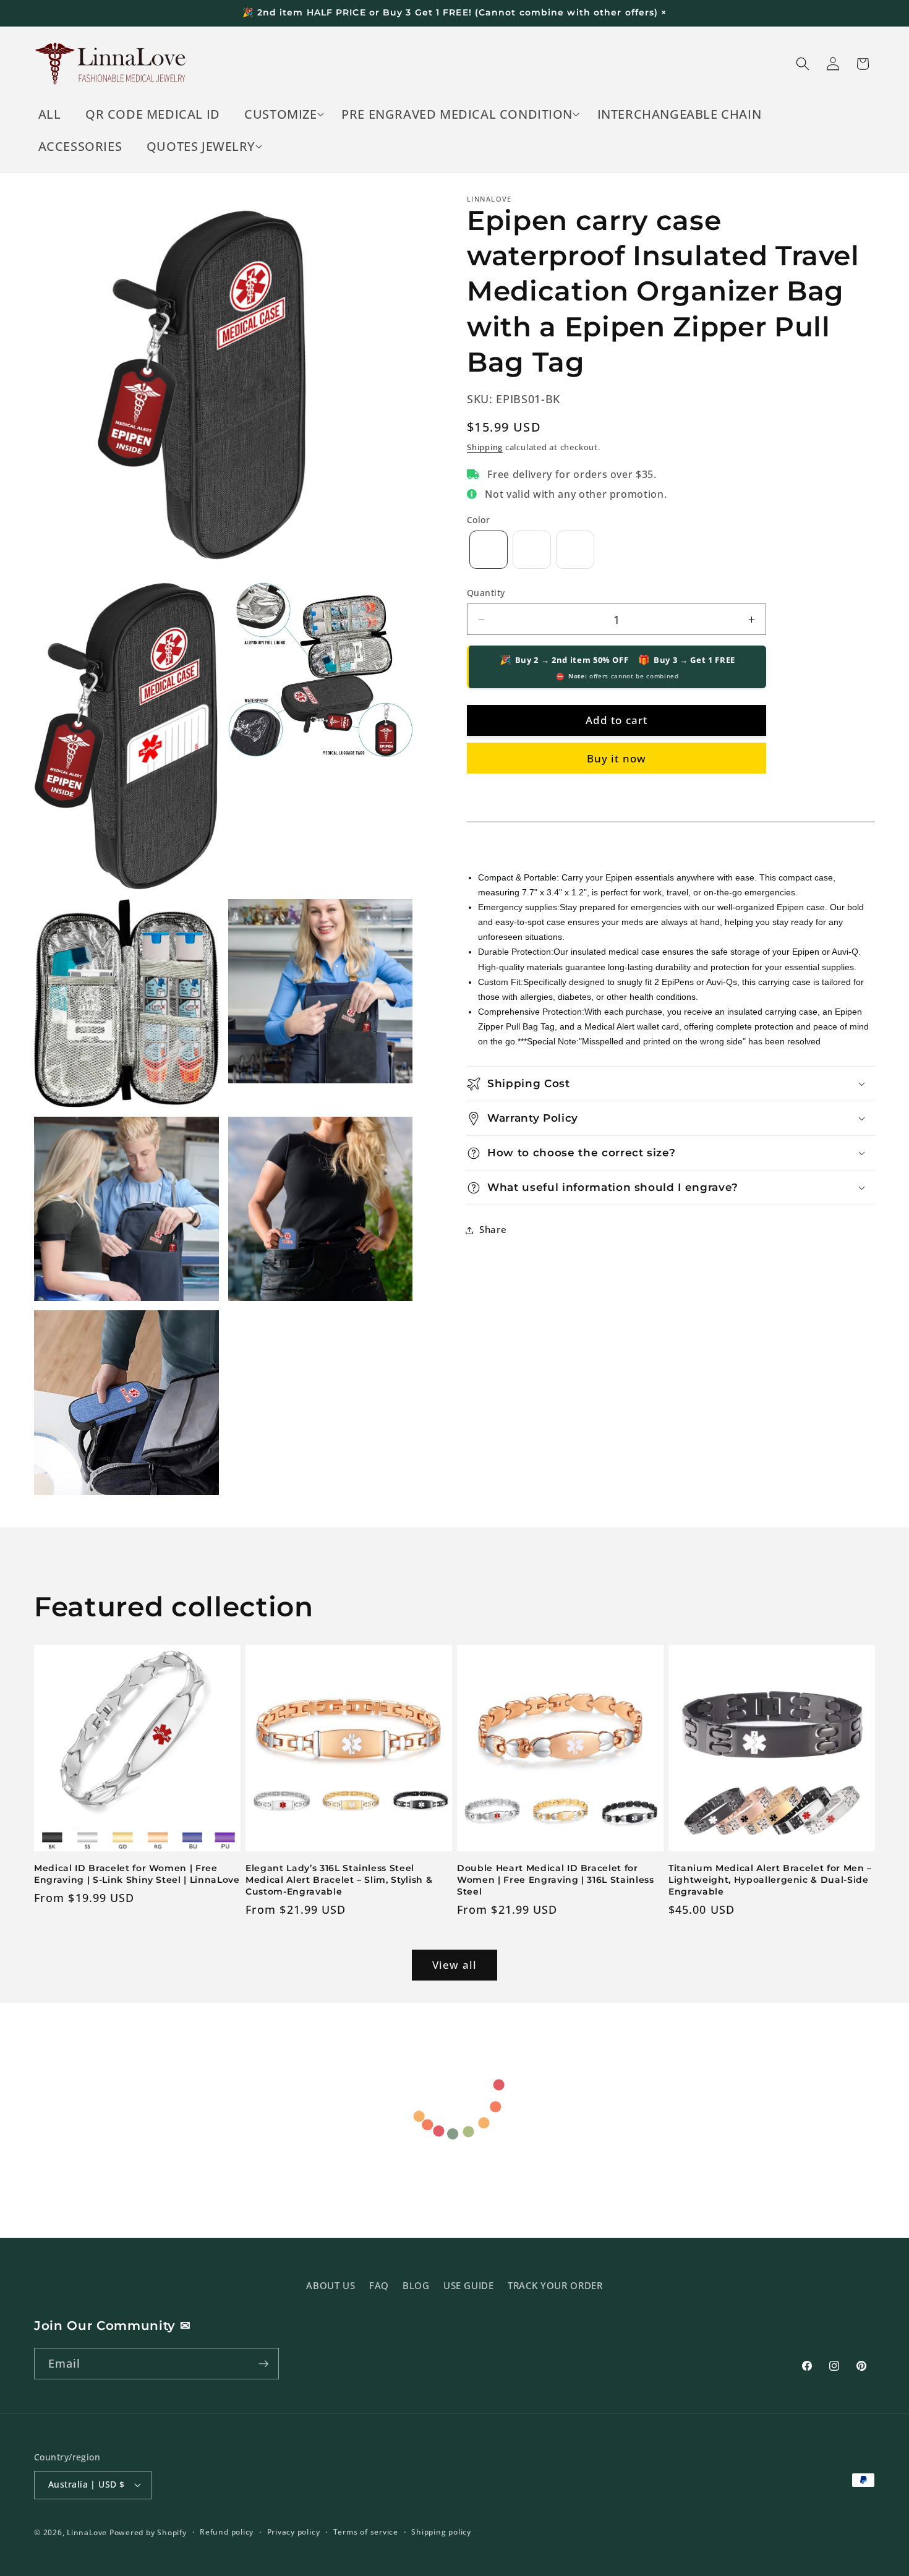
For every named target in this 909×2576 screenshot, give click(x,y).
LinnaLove (88, 2532)
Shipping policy (441, 2532)
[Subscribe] (263, 2364)
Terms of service (366, 2532)
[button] (281, 114)
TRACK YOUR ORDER (555, 2286)
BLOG (416, 2286)
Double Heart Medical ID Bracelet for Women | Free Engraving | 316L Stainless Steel (556, 1879)
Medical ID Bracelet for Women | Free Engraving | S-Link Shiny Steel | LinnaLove (137, 1874)
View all (454, 1965)
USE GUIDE (469, 2286)
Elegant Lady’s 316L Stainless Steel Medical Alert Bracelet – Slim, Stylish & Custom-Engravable (339, 1879)
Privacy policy (294, 2532)
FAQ (379, 2286)
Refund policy (227, 2532)
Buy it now (617, 758)
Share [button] (493, 1230)
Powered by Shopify (148, 2532)
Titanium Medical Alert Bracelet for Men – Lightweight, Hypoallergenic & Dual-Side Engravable (770, 1879)
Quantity (486, 593)
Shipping (485, 447)
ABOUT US (331, 2286)
